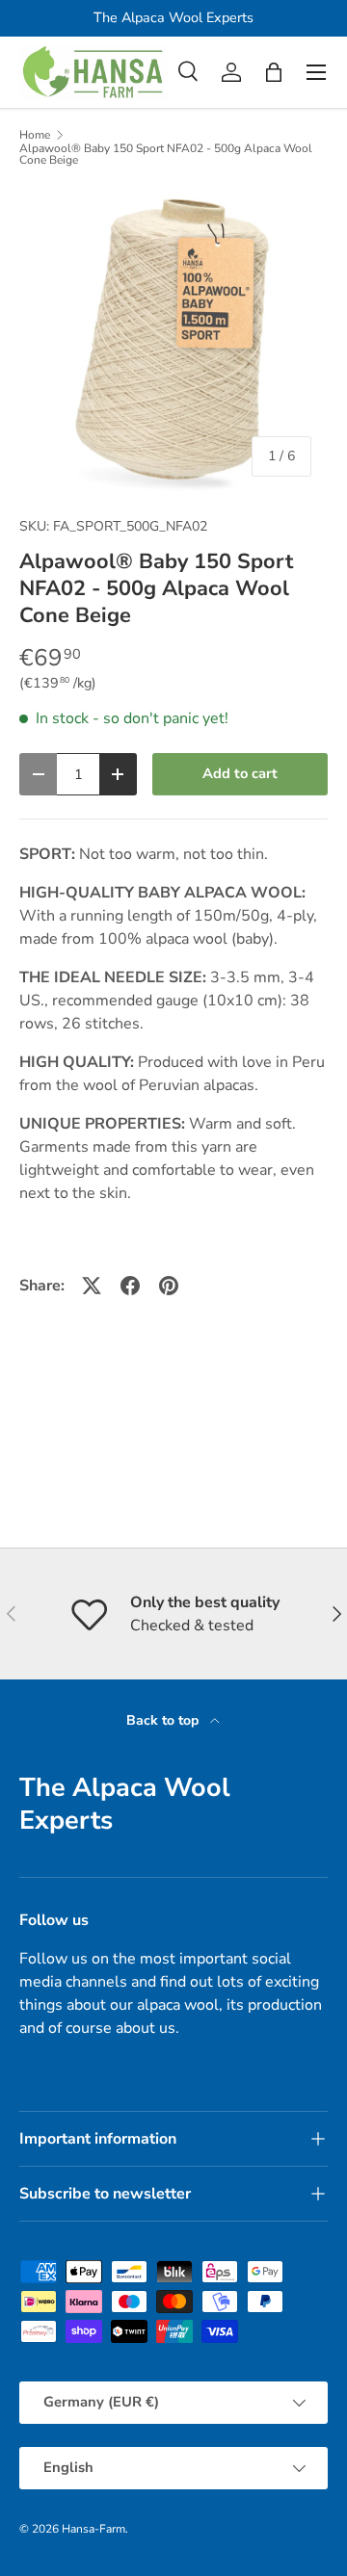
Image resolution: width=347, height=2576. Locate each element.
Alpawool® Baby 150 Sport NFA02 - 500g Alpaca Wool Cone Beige (166, 154)
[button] (274, 72)
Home (35, 135)
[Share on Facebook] (130, 1286)
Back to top (164, 1720)
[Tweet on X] (92, 1286)
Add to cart (240, 773)
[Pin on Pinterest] (169, 1286)
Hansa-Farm (93, 2529)
